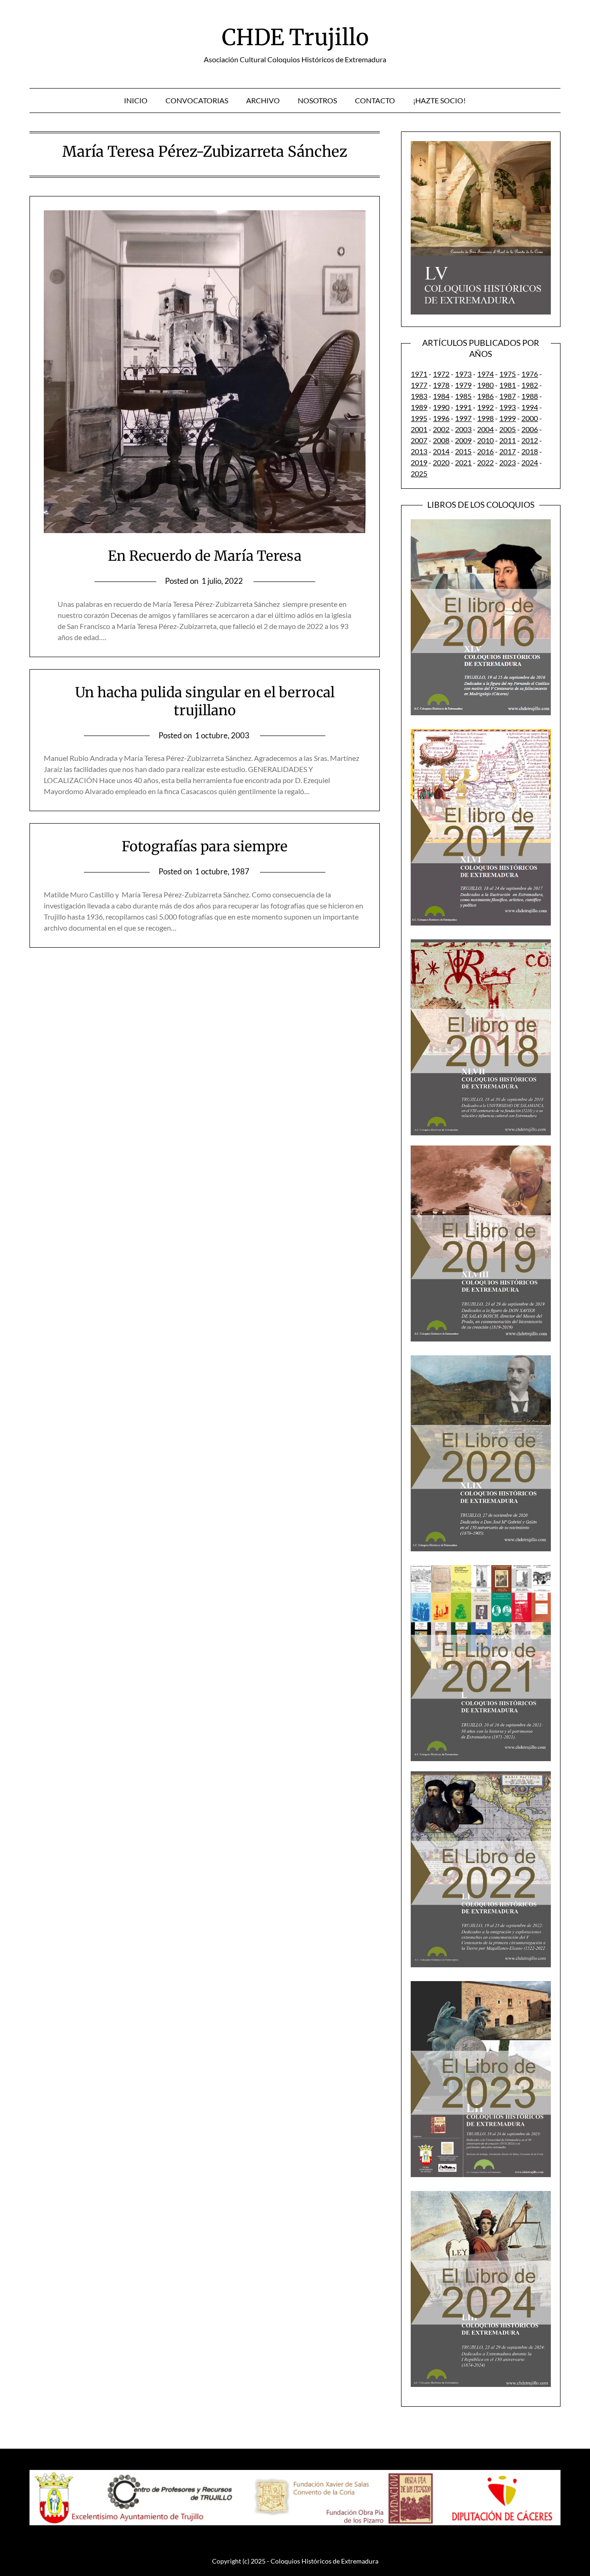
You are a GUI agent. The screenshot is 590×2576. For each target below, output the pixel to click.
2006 (530, 429)
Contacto (375, 100)
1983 (419, 396)
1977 (419, 385)
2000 (530, 418)
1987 (507, 396)
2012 (530, 440)
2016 (485, 451)
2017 (507, 451)
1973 (463, 374)
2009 (463, 440)
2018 (530, 451)
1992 (485, 407)
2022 (485, 462)
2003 (463, 429)
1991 (463, 407)
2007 (419, 440)
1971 (419, 374)
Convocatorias (197, 100)
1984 (441, 396)
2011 (507, 440)
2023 (507, 462)
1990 (441, 407)
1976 (530, 374)
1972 (441, 374)
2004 (485, 429)
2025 (419, 473)
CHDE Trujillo (295, 37)
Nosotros (317, 100)
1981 (507, 385)
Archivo (263, 100)
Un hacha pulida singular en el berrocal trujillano (205, 701)
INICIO (136, 100)
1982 (530, 385)
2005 (507, 429)
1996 (441, 418)
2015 (463, 451)
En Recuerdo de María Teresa (205, 556)
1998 (485, 418)
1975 (507, 374)
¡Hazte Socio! (439, 100)
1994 (530, 407)
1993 (507, 407)
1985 (463, 396)
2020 (441, 462)
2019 (419, 462)
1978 (441, 385)
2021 (463, 462)
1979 (463, 385)
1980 (485, 385)
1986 (485, 396)
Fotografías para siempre (205, 846)
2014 (441, 451)
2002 (441, 429)
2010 (485, 440)
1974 (485, 374)
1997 (463, 418)
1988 (530, 396)
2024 (530, 462)
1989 (419, 407)
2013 (419, 451)
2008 (441, 440)
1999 (507, 418)
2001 (419, 429)
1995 (419, 418)
